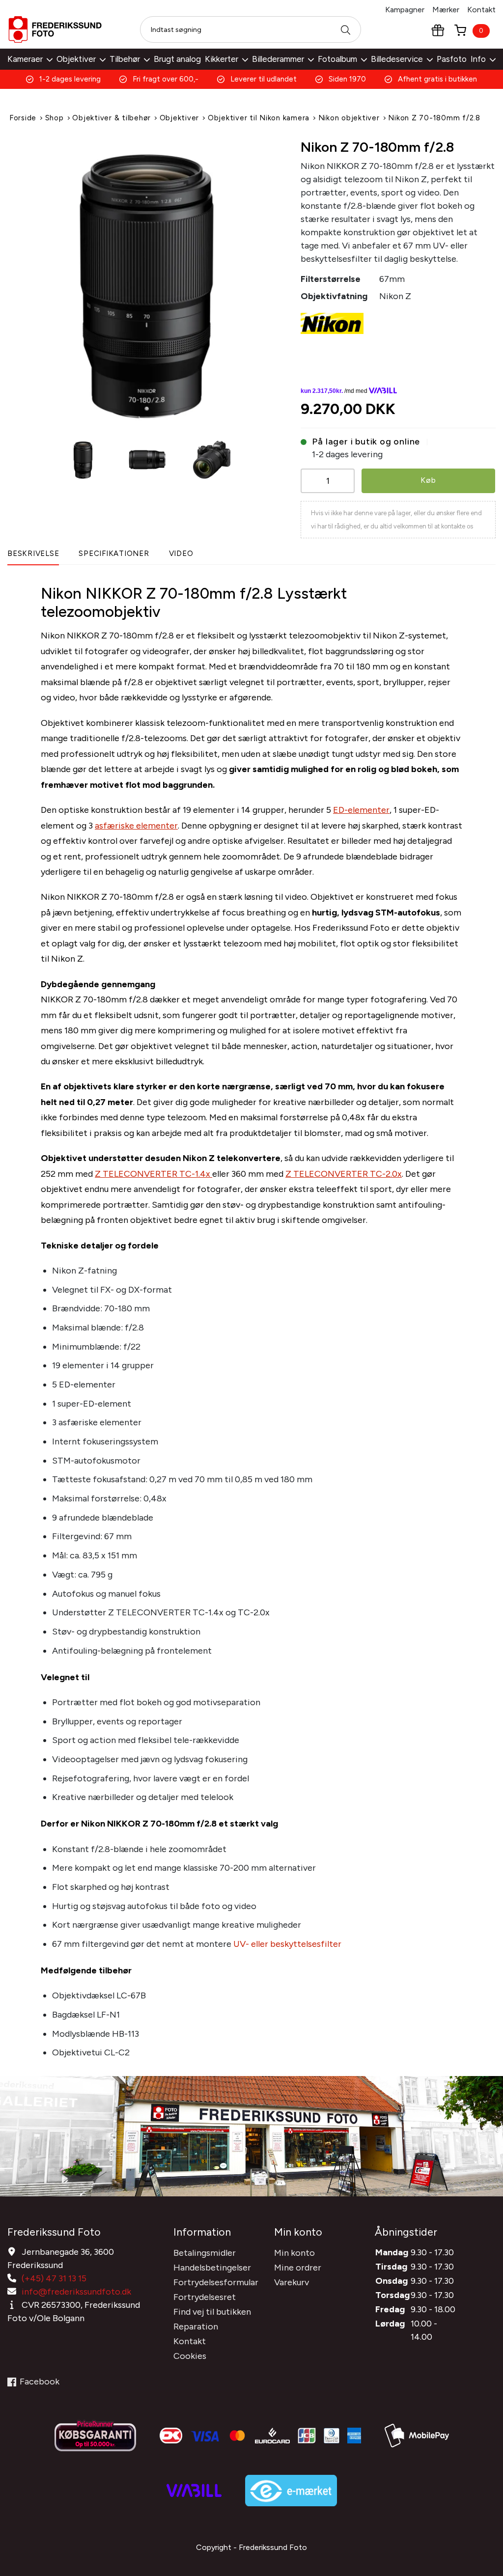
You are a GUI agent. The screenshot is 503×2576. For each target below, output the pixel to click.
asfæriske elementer (136, 826)
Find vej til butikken (212, 2312)
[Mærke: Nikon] (332, 323)
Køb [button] (428, 480)
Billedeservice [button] (397, 59)
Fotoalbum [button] (337, 59)
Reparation (196, 2327)
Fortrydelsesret (205, 2297)
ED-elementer (361, 810)
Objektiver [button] (76, 59)
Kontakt (481, 10)
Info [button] (478, 59)
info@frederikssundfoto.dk (76, 2292)
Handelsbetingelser (212, 2268)
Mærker (446, 10)
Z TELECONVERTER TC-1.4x (154, 1174)
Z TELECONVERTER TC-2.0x (344, 1174)
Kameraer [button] (25, 59)
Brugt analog (177, 59)
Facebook (40, 2382)
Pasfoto (452, 59)
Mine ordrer (298, 2268)
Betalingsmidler (205, 2253)
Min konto (294, 2253)
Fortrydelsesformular (216, 2282)
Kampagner (405, 10)
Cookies (190, 2356)
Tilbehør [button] (125, 59)
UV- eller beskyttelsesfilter (287, 1944)
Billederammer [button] (278, 59)
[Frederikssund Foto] (55, 29)
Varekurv (292, 2282)
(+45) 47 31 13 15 (54, 2278)
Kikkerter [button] (222, 59)
